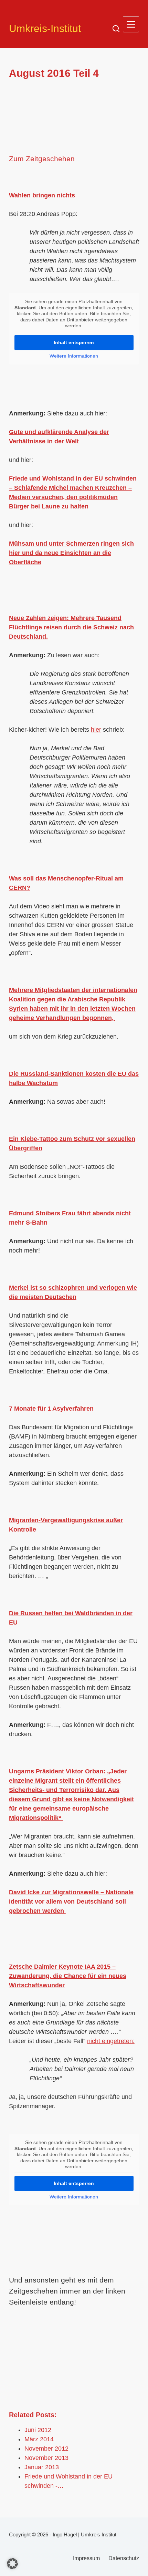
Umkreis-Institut (45, 28)
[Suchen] (116, 29)
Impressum (86, 2558)
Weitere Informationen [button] (74, 356)
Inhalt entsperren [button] (74, 342)
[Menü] (131, 24)
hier (96, 730)
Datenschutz (124, 2558)
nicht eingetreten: (111, 2041)
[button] (12, 2564)
